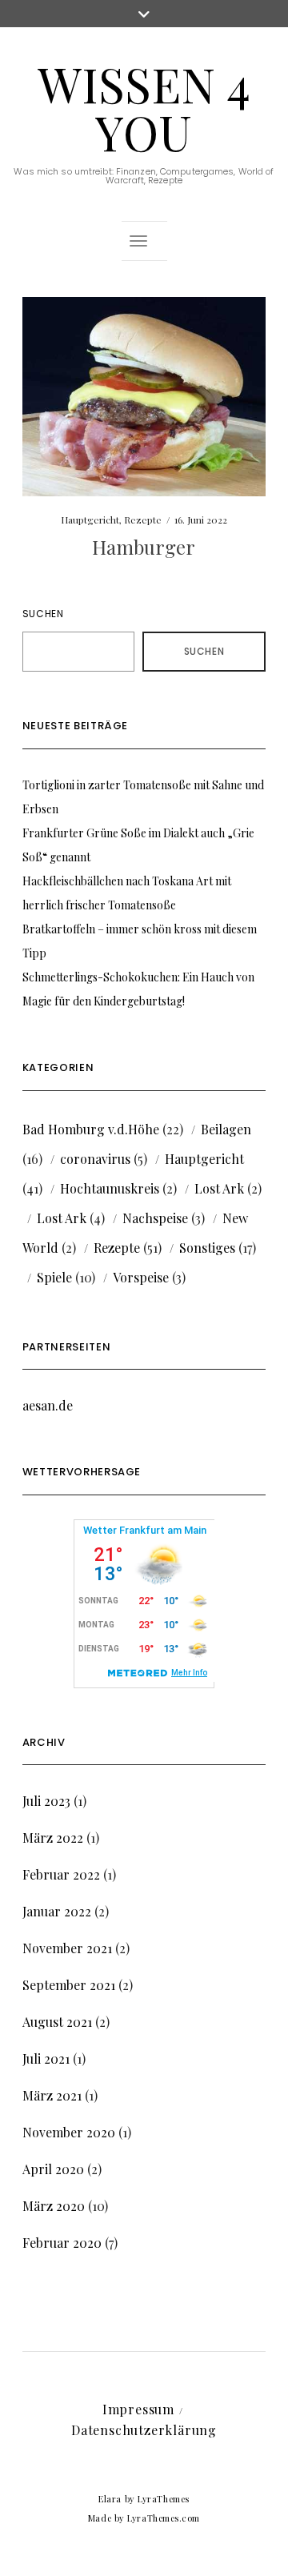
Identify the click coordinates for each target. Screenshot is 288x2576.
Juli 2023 (46, 1801)
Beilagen (226, 1129)
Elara (110, 2499)
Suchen (43, 614)
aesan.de (48, 1405)
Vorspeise (141, 1277)
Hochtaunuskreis (110, 1188)
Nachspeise (155, 1218)
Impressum (138, 2409)
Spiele (54, 1277)
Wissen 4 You (144, 107)
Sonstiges (207, 1248)
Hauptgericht (90, 520)
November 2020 (69, 2132)
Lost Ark (219, 1188)
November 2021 (67, 1948)
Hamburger (144, 547)
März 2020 (54, 2206)
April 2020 (53, 2169)
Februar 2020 (62, 2243)
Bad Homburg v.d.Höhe (91, 1129)
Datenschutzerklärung (144, 2430)
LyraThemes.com (164, 2518)
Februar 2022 (61, 1874)
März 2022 (53, 1838)
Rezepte (143, 520)
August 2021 (57, 2022)
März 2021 (52, 2095)
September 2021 (69, 1985)
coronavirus (95, 1159)
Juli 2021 (46, 2058)
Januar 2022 (57, 1911)
